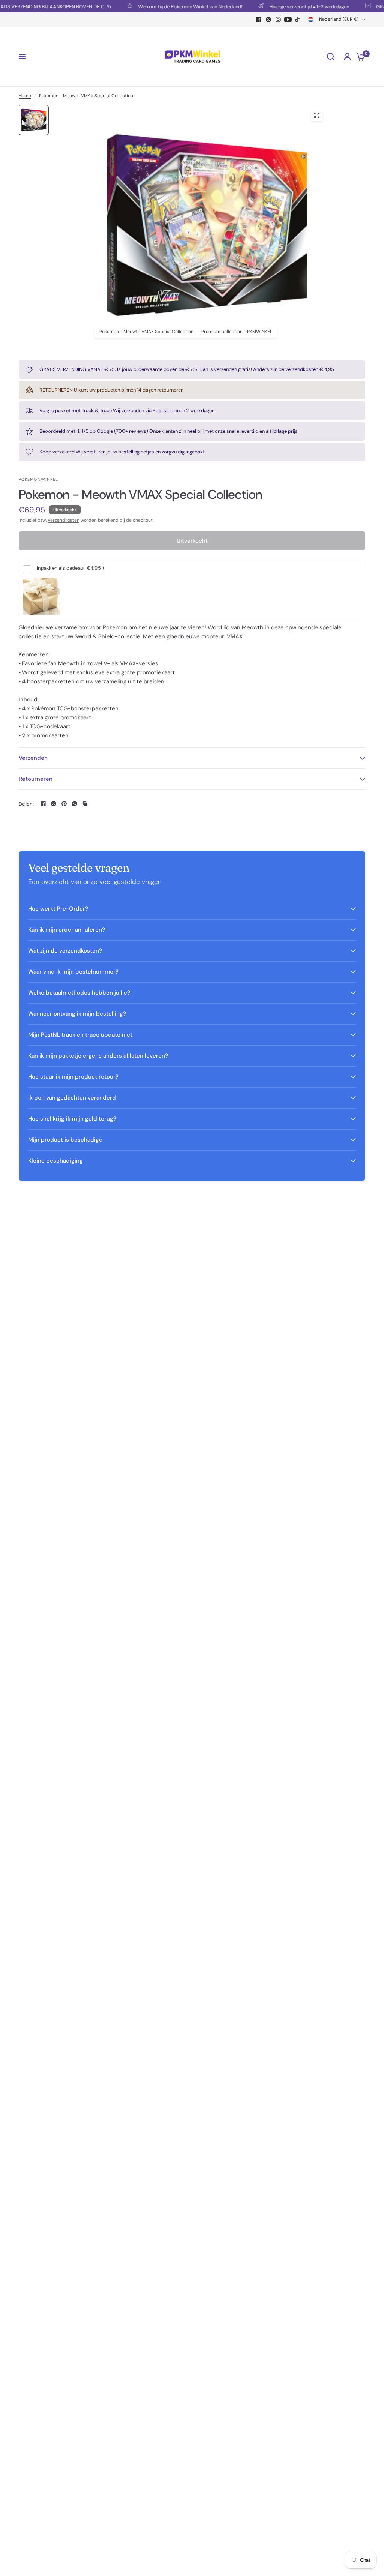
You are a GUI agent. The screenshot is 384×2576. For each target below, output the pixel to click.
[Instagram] (278, 20)
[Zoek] (331, 57)
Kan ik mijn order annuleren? (67, 930)
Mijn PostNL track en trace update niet (80, 1035)
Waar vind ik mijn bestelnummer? (73, 972)
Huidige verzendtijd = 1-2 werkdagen (287, 6)
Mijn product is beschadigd (65, 1140)
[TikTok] (298, 20)
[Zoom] (317, 115)
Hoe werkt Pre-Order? (58, 909)
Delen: (26, 804)
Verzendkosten (64, 520)
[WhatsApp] (75, 804)
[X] (268, 20)
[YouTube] (288, 20)
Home (25, 96)
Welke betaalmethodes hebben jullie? (79, 993)
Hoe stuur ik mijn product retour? (73, 1077)
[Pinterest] (64, 804)
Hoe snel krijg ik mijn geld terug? (72, 1119)
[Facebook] (259, 20)
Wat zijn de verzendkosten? (65, 951)
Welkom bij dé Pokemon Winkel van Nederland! (168, 6)
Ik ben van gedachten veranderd (72, 1098)
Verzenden (33, 758)
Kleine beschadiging (55, 1161)
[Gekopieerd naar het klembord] (85, 804)
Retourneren (36, 779)
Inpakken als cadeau (70, 568)
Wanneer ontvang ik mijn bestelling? (77, 1014)
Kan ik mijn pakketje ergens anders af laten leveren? (98, 1056)
